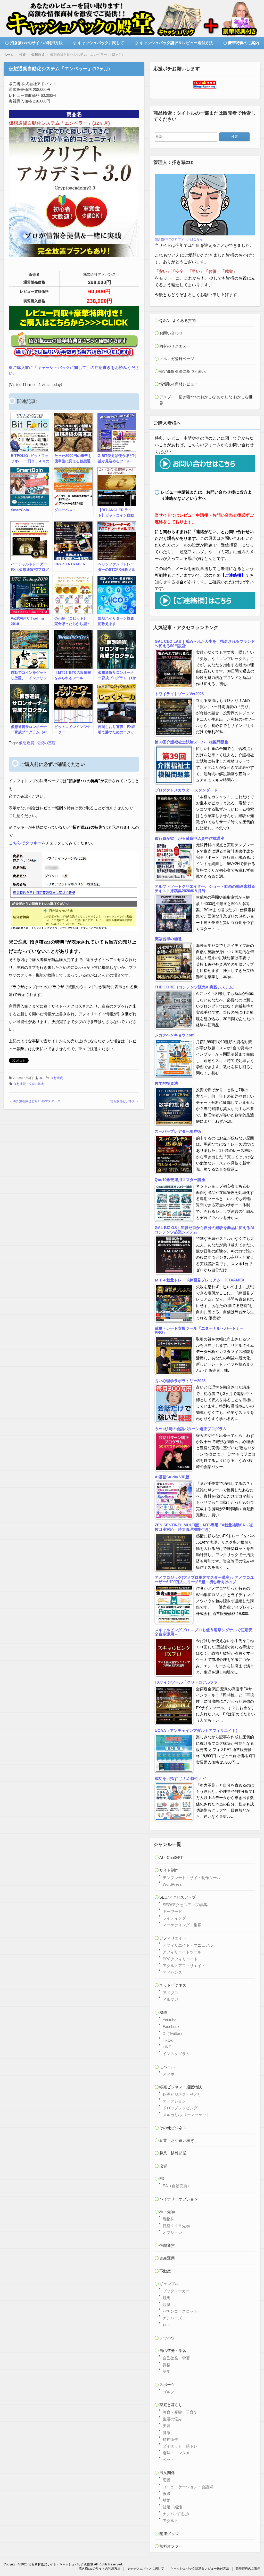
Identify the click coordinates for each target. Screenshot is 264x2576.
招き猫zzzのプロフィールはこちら (179, 239)
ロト (167, 2325)
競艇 (167, 2305)
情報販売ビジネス (123, 1101)
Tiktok (168, 2040)
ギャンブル (169, 2284)
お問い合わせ (171, 333)
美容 (167, 2426)
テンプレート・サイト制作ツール (192, 1878)
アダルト (170, 2521)
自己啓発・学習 (173, 2351)
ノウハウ (167, 2338)
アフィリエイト (173, 1938)
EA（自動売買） (177, 2186)
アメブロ (170, 1993)
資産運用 (167, 2258)
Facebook (171, 2027)
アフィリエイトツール (182, 1952)
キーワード (172, 1911)
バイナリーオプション (179, 2199)
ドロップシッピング (180, 2108)
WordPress (172, 1884)
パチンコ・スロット (180, 2311)
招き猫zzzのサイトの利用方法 (36, 43)
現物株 (168, 2219)
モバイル (167, 2067)
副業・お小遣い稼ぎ (177, 2140)
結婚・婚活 (172, 2507)
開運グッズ (169, 2534)
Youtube (170, 2020)
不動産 (165, 2271)
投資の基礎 (46, 743)
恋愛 (167, 2480)
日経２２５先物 (176, 2226)
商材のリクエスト (175, 346)
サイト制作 (169, 1870)
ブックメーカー (176, 2291)
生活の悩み (172, 2419)
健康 (167, 2433)
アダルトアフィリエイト (184, 1966)
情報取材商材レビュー (179, 384)
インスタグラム (176, 2054)
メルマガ (170, 1999)
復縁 (167, 2494)
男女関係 (167, 2473)
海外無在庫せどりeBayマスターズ (37, 1101)
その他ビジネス (173, 2128)
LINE (167, 2047)
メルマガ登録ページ (177, 359)
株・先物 (167, 2212)
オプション (172, 2233)
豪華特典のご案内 (244, 43)
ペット (168, 2460)
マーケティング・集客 (182, 1925)
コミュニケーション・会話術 (188, 2487)
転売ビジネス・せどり (182, 2094)
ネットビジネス (173, 1985)
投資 (163, 2166)
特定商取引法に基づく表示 (183, 371)
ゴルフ (168, 2392)
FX (162, 2179)
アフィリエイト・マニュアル (188, 1945)
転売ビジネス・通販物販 (181, 2087)
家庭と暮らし (171, 2405)
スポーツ (167, 2385)
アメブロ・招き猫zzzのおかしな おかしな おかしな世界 (206, 400)
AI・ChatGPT (171, 1857)
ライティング (174, 1918)
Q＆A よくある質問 (178, 320)
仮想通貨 (27, 743)
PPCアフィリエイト (180, 1959)
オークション (174, 2101)
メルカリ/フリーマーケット (186, 2115)
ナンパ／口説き (176, 2514)
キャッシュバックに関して (101, 43)
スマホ (168, 2074)
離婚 (167, 2500)
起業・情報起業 (173, 2153)
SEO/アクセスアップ (178, 1897)
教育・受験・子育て (180, 2412)
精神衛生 (170, 2439)
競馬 (167, 2298)
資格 (167, 2365)
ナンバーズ (172, 2318)
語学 (167, 2371)
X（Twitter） (173, 2034)
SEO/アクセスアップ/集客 (185, 1905)
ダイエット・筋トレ (180, 2446)
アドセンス (172, 1972)
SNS (163, 2013)
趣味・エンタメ (176, 2453)
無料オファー (171, 2546)
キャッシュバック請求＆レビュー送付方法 (176, 43)
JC (41, 1078)
